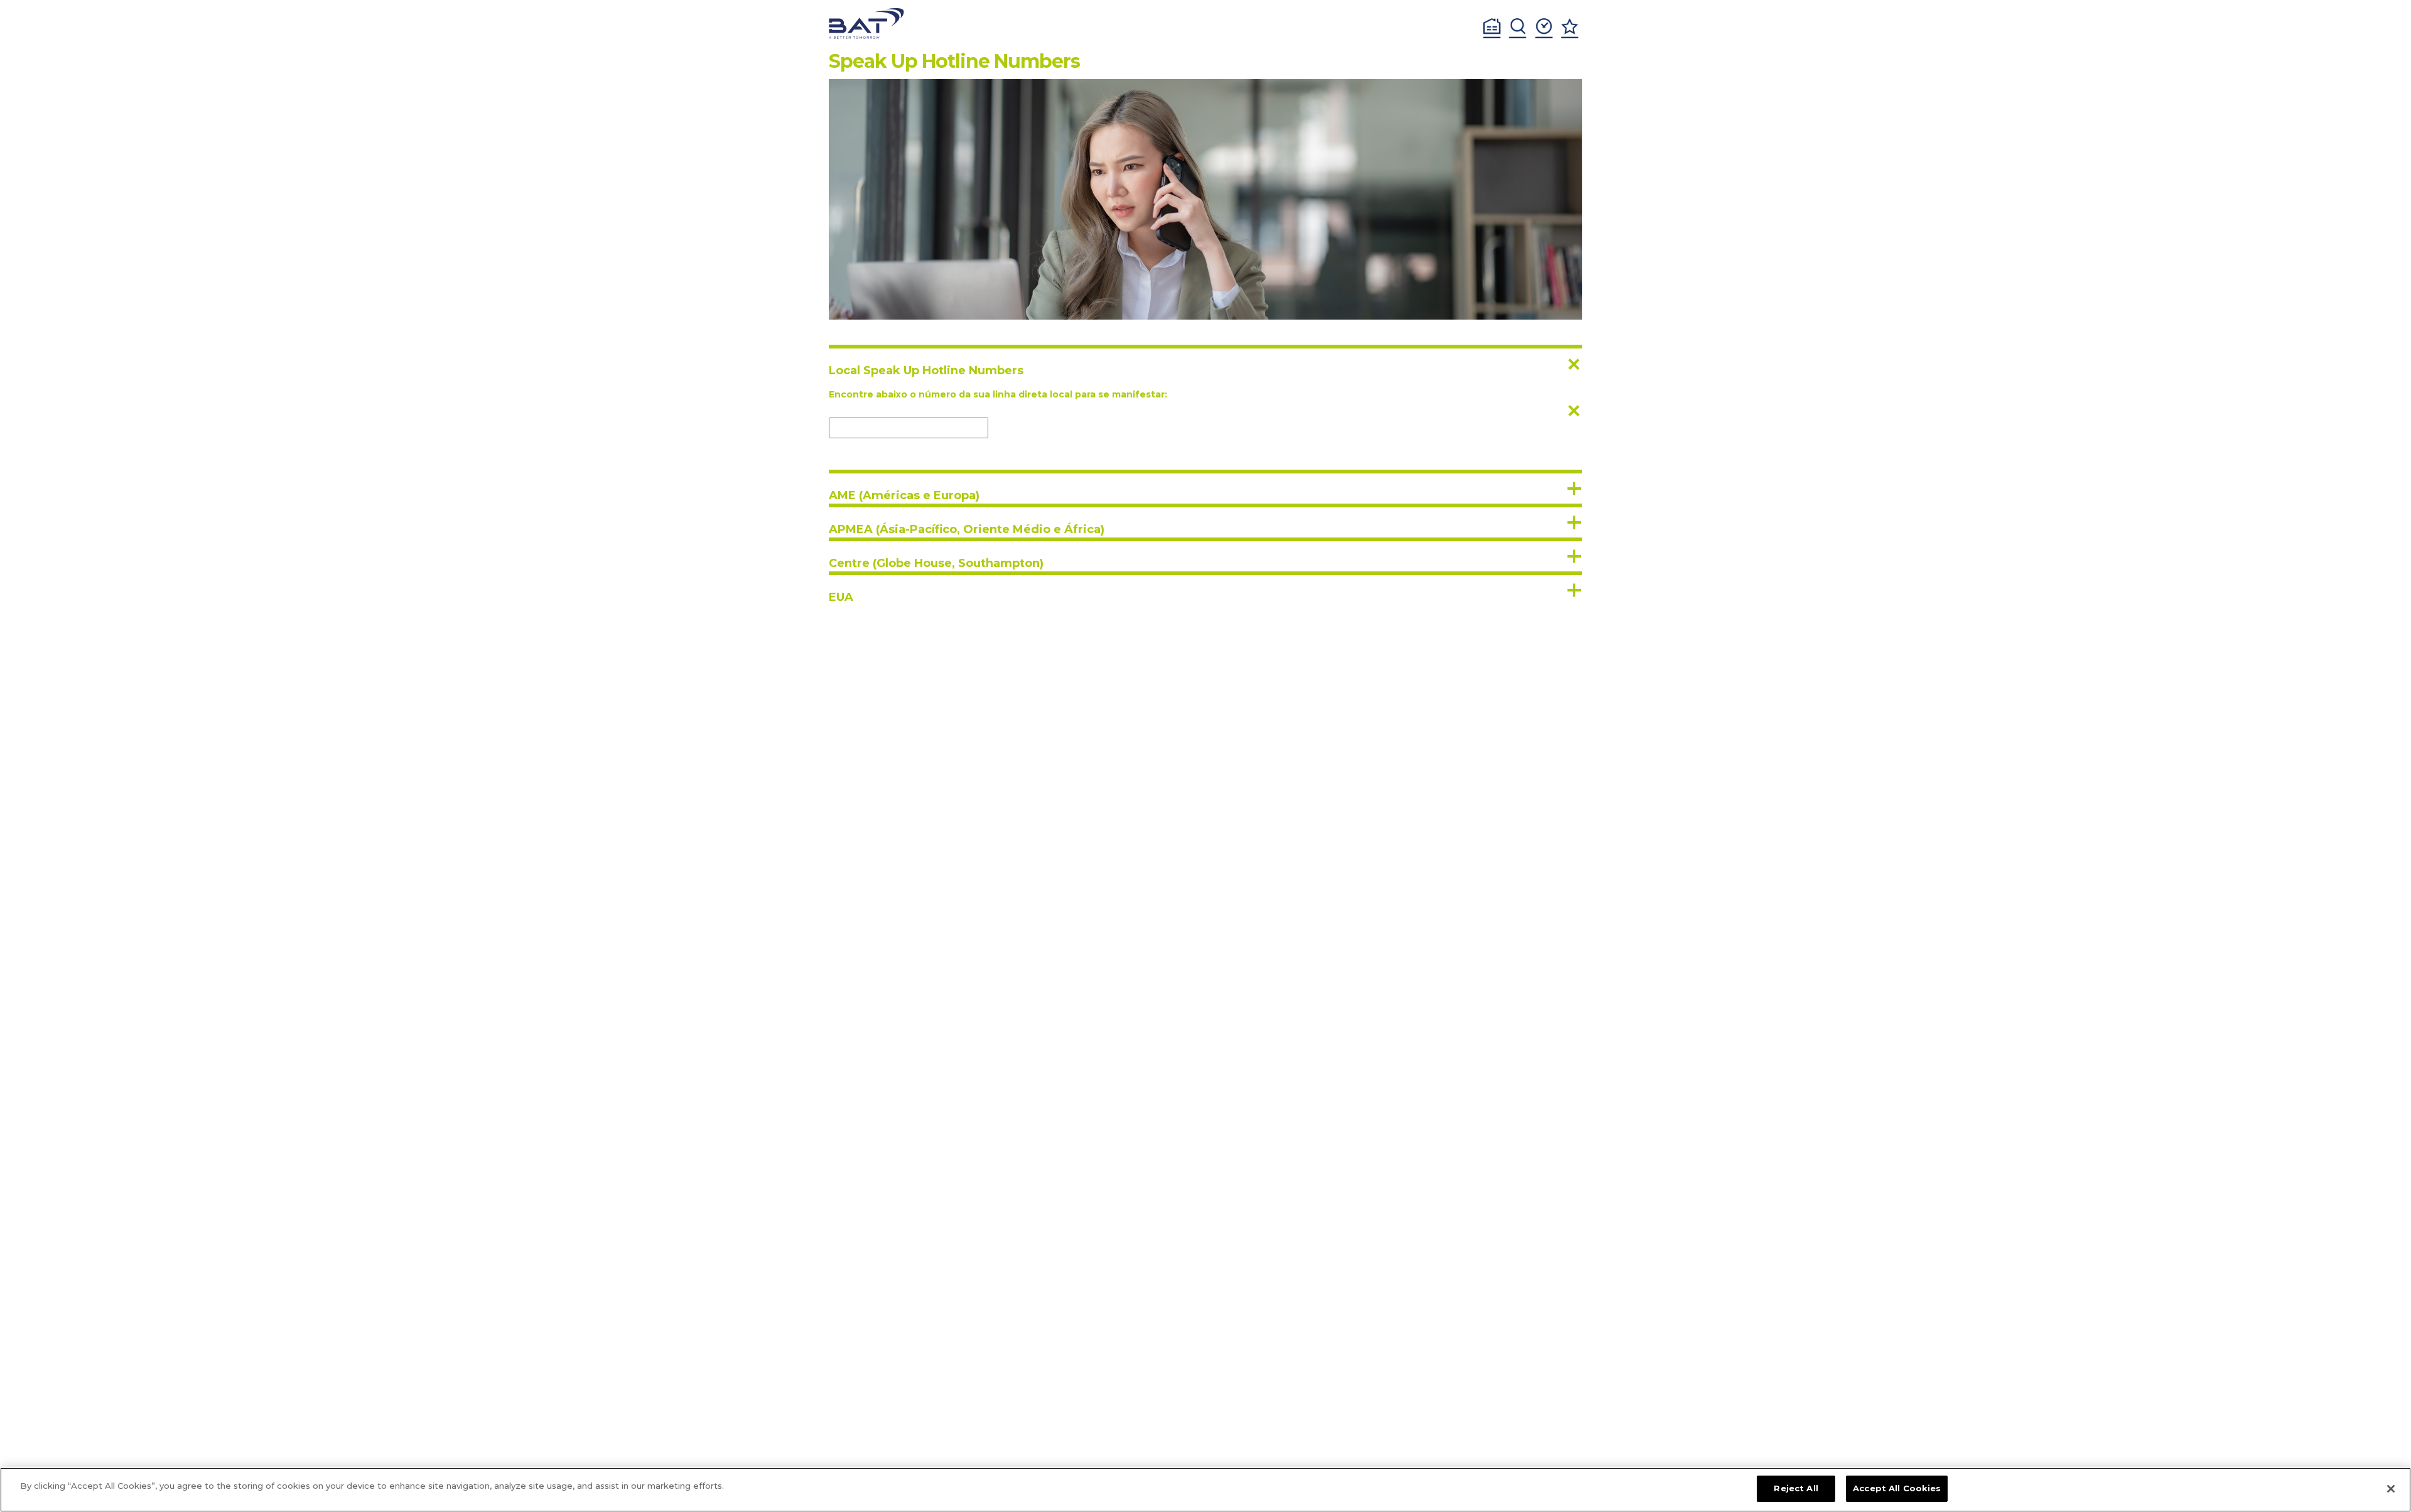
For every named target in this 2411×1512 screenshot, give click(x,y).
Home (1492, 28)
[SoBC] (866, 24)
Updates (1544, 28)
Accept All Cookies (1897, 1488)
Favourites (1570, 28)
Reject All (1796, 1488)
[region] (1205, 1490)
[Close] (2391, 1489)
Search (1518, 28)
